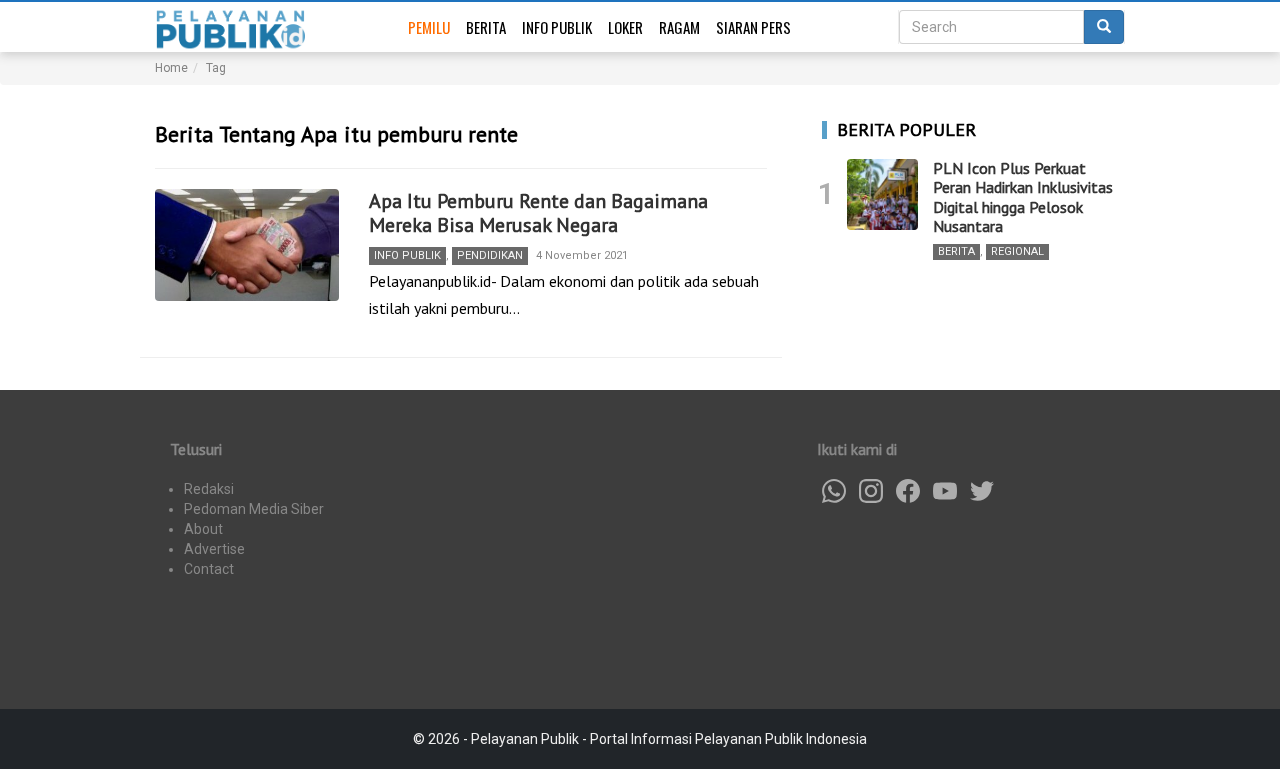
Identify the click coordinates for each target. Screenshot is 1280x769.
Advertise (214, 549)
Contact (209, 569)
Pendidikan (490, 255)
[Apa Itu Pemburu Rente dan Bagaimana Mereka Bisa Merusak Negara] (247, 245)
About (203, 529)
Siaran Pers (753, 27)
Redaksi (209, 489)
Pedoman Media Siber (254, 509)
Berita (486, 27)
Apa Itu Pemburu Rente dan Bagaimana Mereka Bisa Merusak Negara (538, 213)
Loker (625, 27)
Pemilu (429, 27)
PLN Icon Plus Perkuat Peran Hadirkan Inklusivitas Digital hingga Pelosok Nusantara (1023, 197)
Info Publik (557, 27)
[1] (882, 194)
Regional (1017, 251)
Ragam (679, 27)
